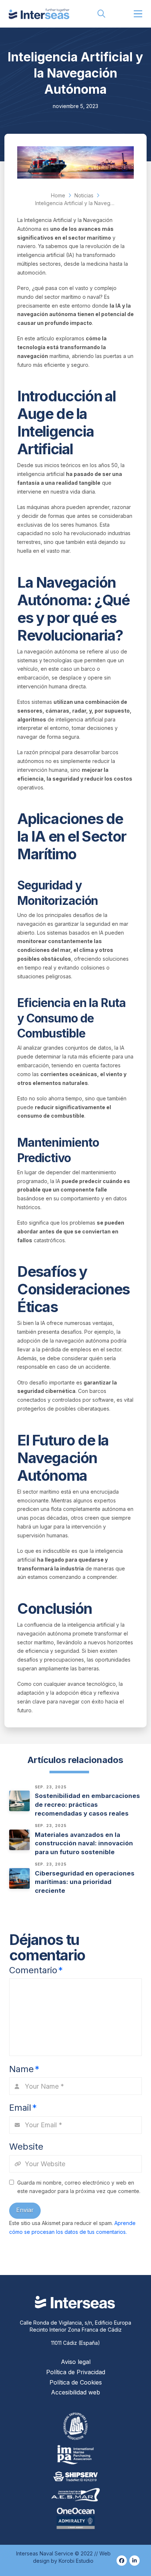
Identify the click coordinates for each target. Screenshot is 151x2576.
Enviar (25, 2210)
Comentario (36, 1970)
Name (24, 2069)
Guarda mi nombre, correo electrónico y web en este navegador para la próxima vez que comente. (79, 2187)
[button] (102, 14)
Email (23, 2108)
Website (26, 2147)
